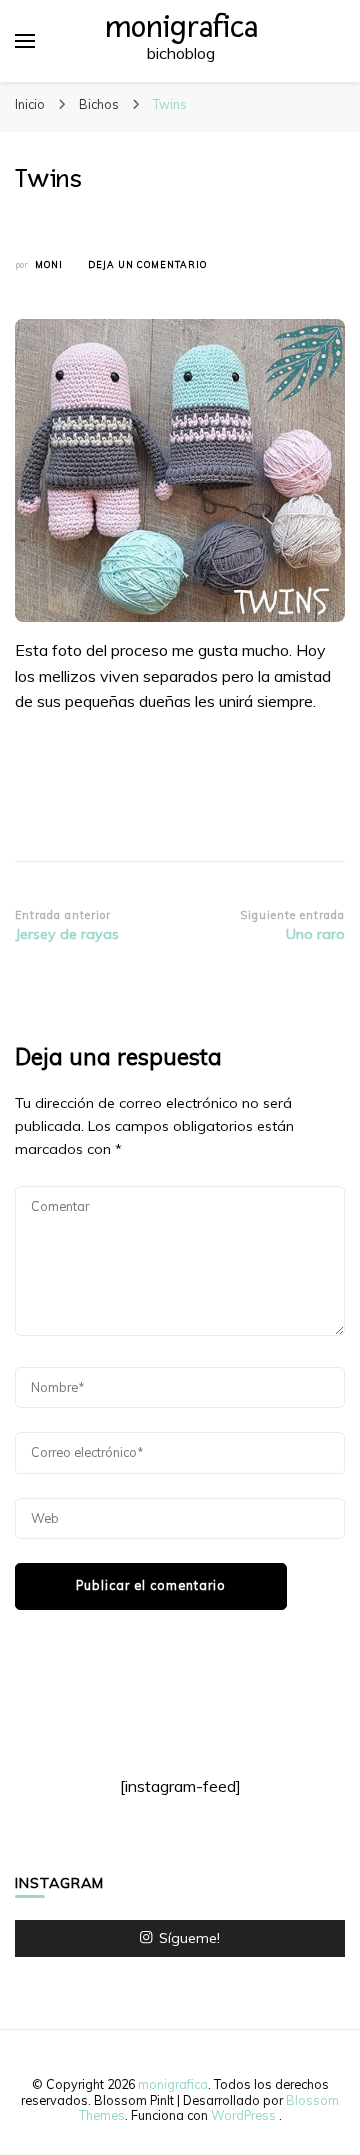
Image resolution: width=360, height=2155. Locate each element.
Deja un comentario (147, 265)
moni (49, 264)
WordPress (243, 2115)
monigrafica (181, 27)
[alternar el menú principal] (25, 41)
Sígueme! (189, 1938)
